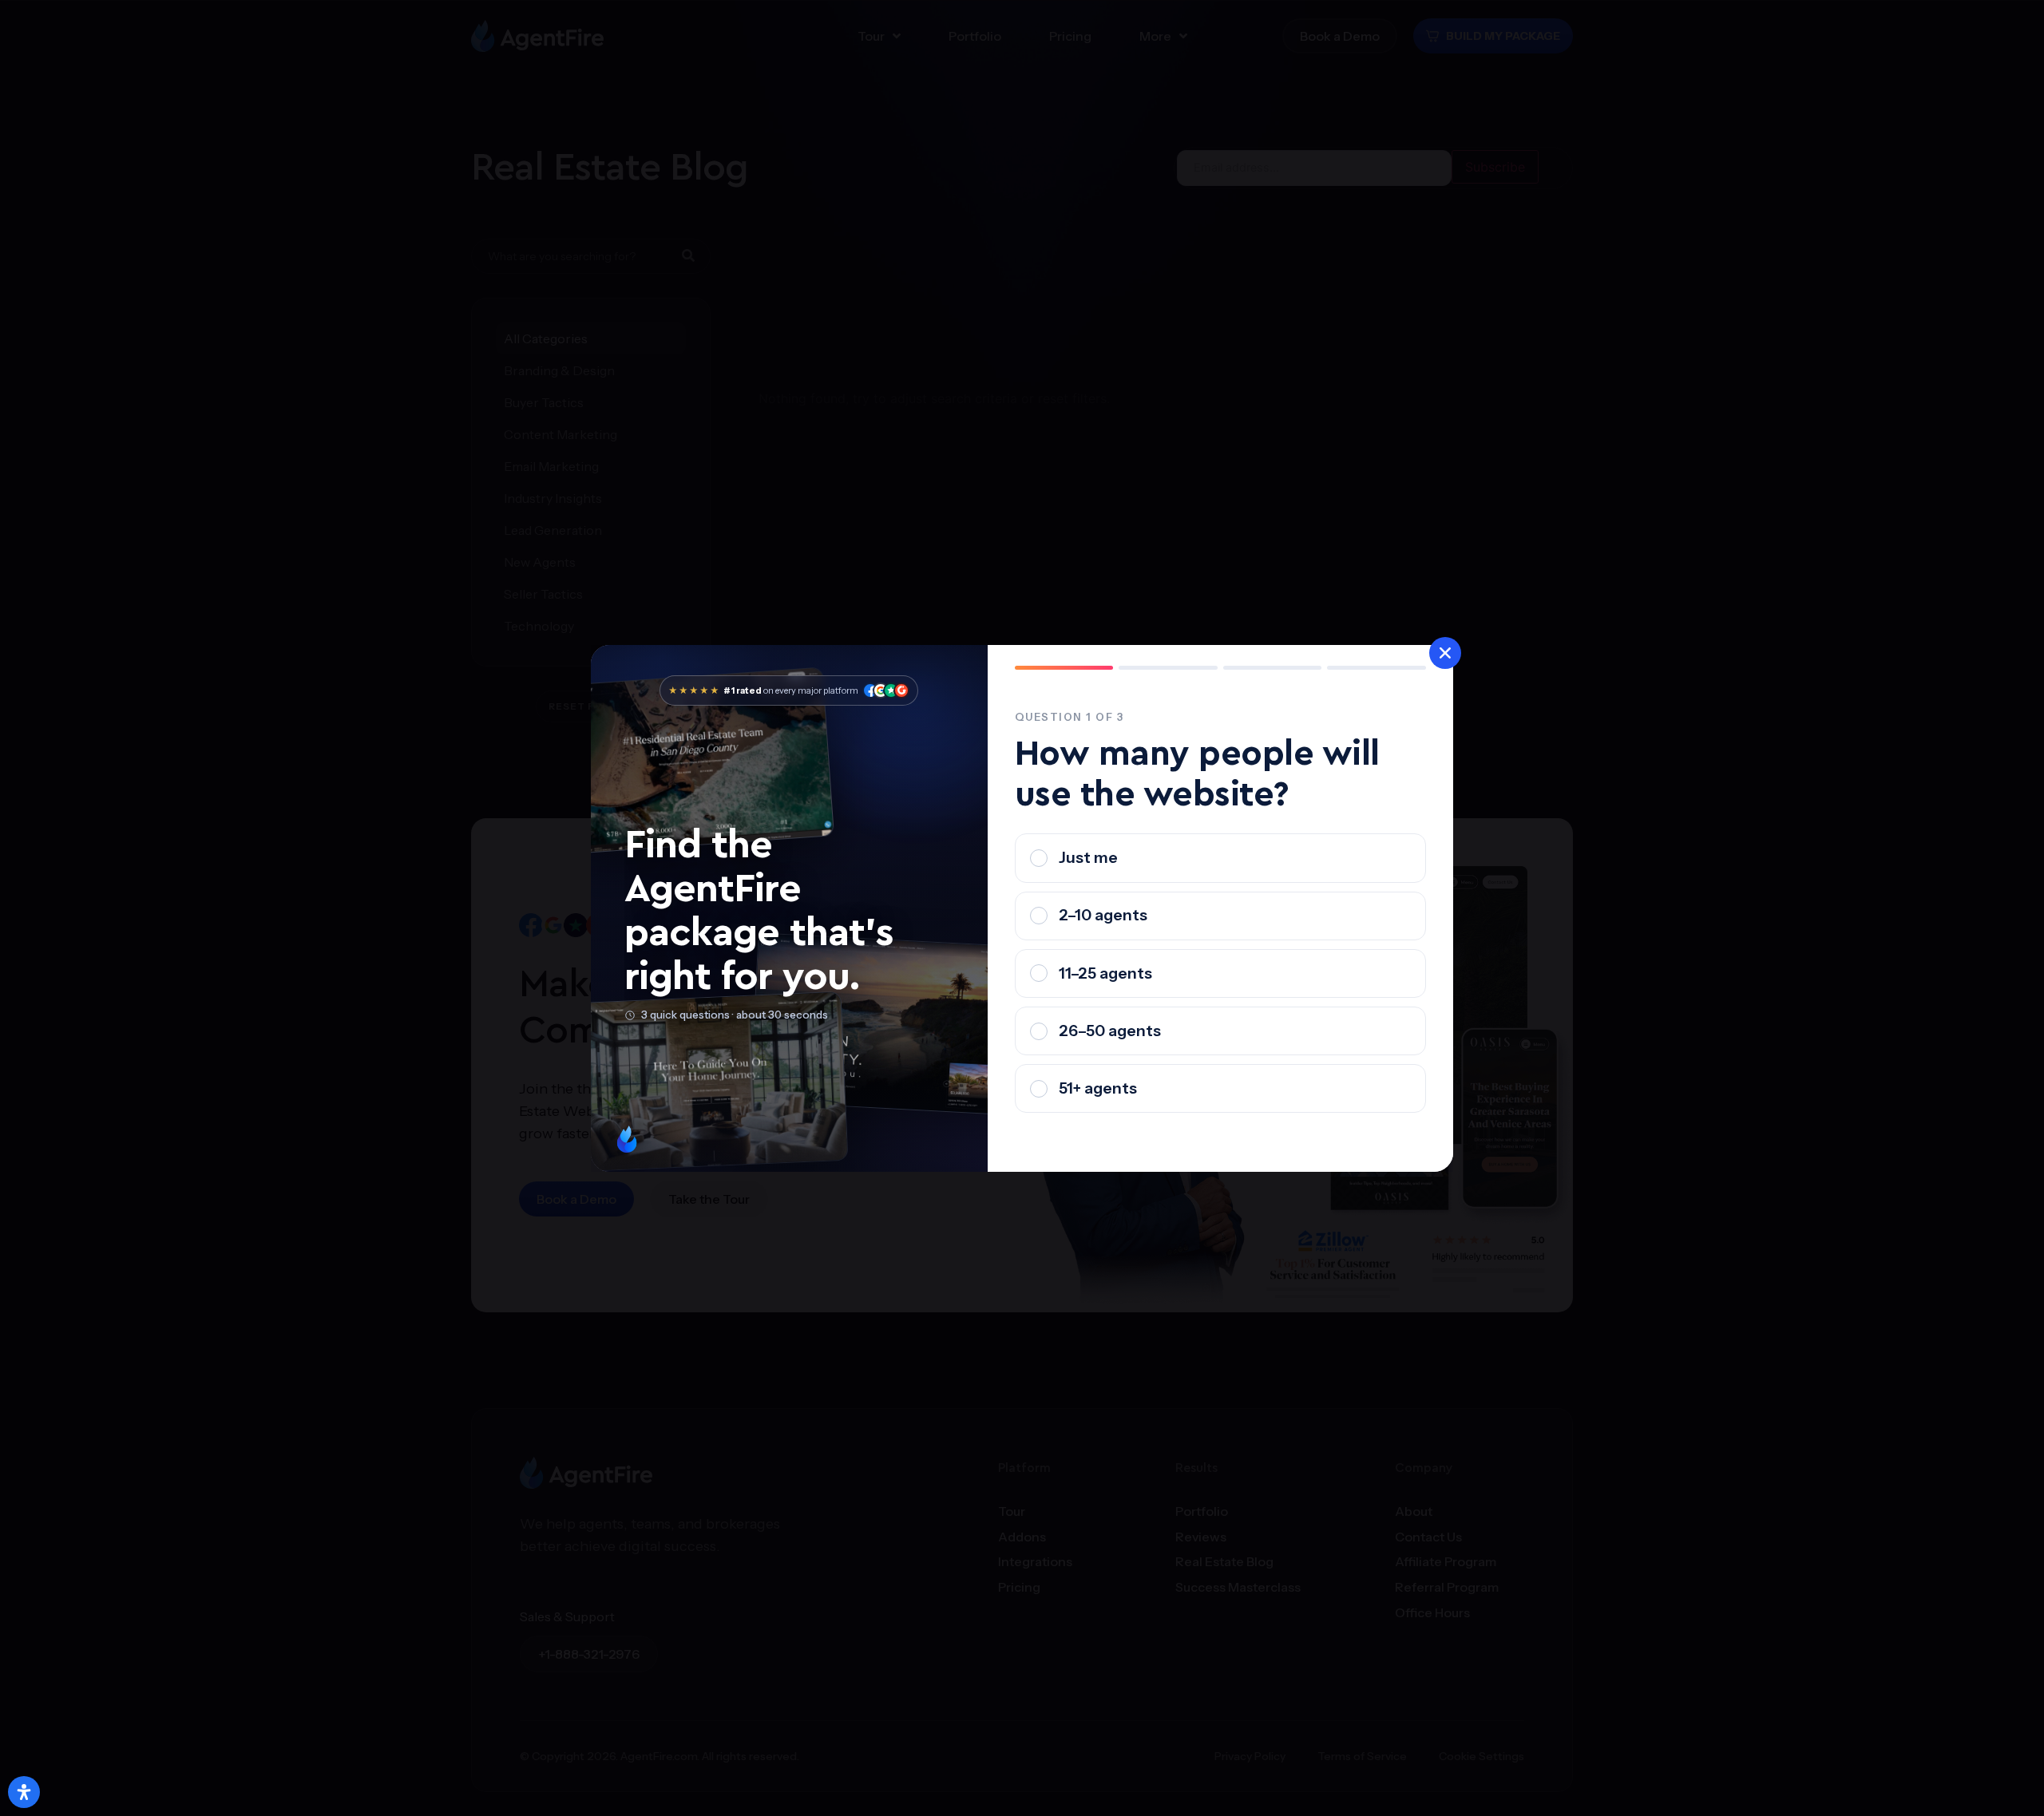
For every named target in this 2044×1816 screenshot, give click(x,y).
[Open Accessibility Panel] (24, 1792)
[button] (1445, 653)
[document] (1022, 908)
